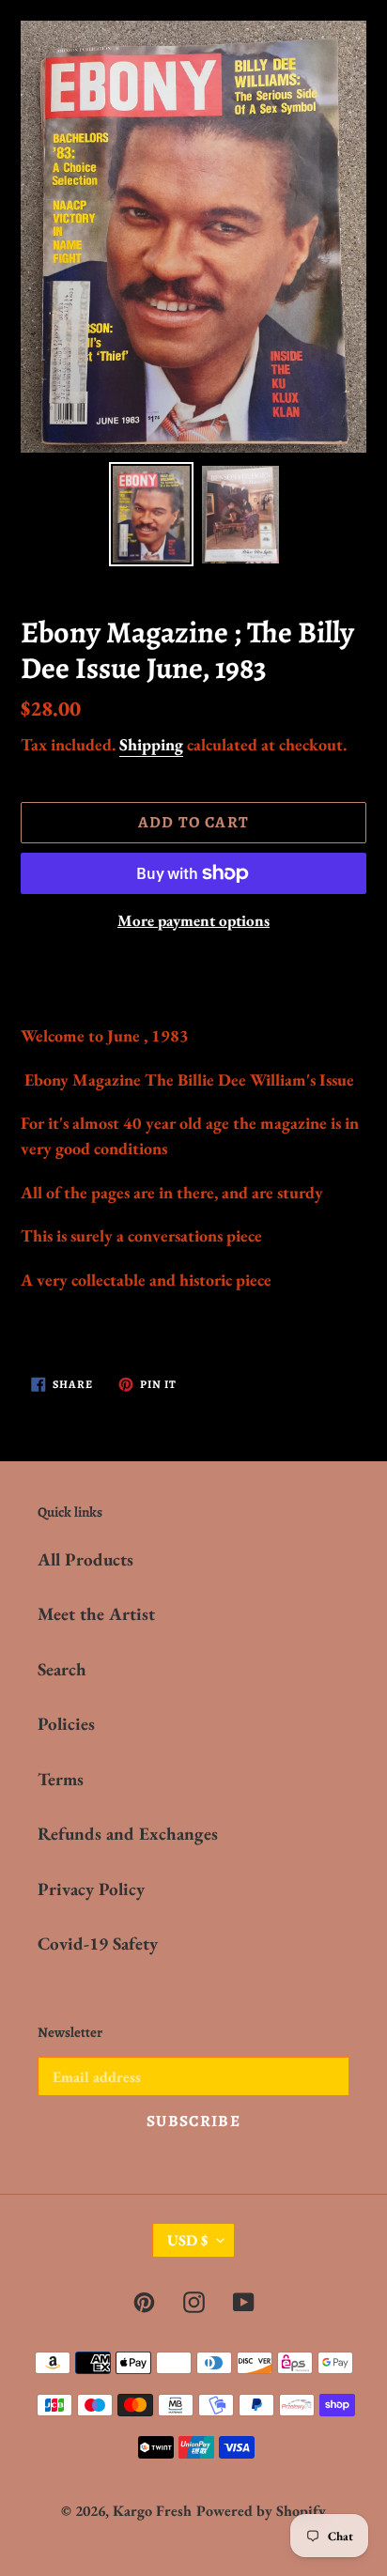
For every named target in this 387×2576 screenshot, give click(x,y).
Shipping (151, 744)
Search (62, 1669)
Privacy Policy (91, 1889)
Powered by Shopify (261, 2511)
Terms (61, 1779)
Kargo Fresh (152, 2511)
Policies (66, 1724)
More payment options (193, 920)
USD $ (187, 2240)
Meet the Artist (96, 1614)
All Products (85, 1559)
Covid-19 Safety (98, 1944)
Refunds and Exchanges (128, 1834)
